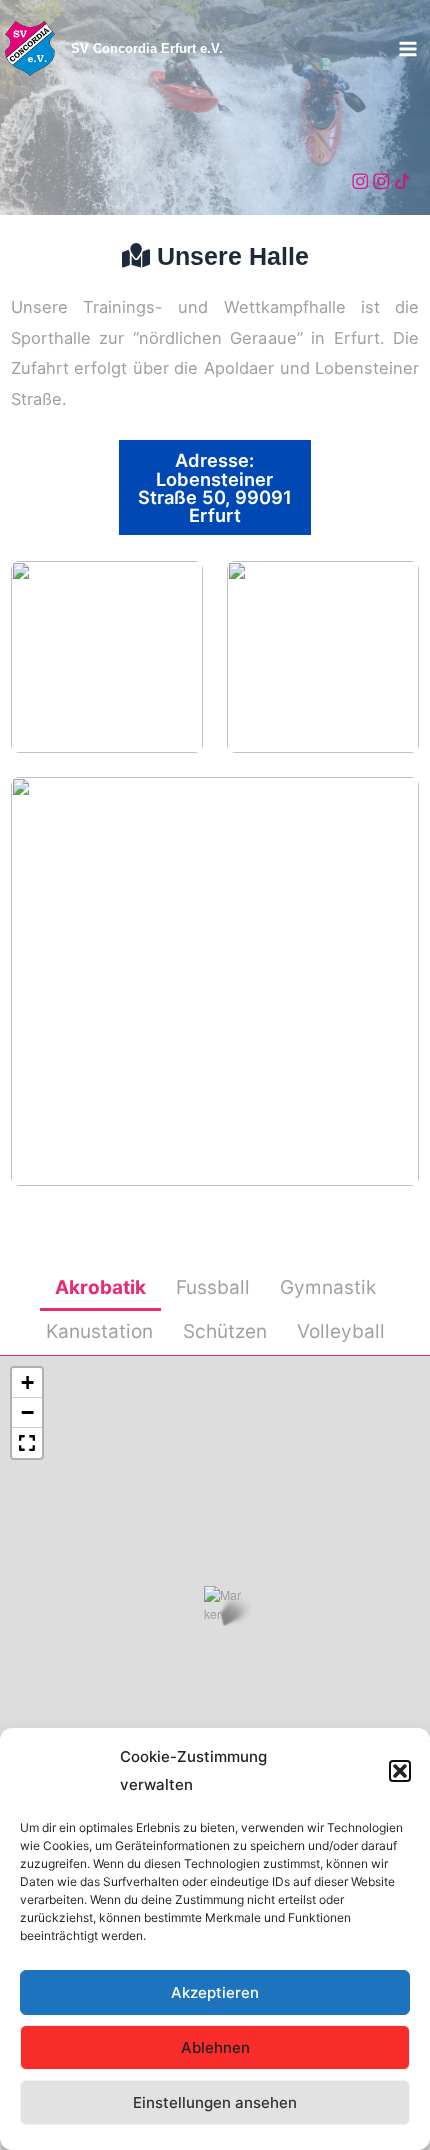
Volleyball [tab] (341, 1331)
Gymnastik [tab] (328, 1287)
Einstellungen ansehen (215, 2102)
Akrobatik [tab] (100, 1287)
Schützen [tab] (225, 1331)
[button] (400, 1771)
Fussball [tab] (213, 1287)
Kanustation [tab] (99, 1331)
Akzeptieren (215, 1992)
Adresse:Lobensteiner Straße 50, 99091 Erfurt (215, 487)
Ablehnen (215, 2047)
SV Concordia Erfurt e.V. (147, 48)
